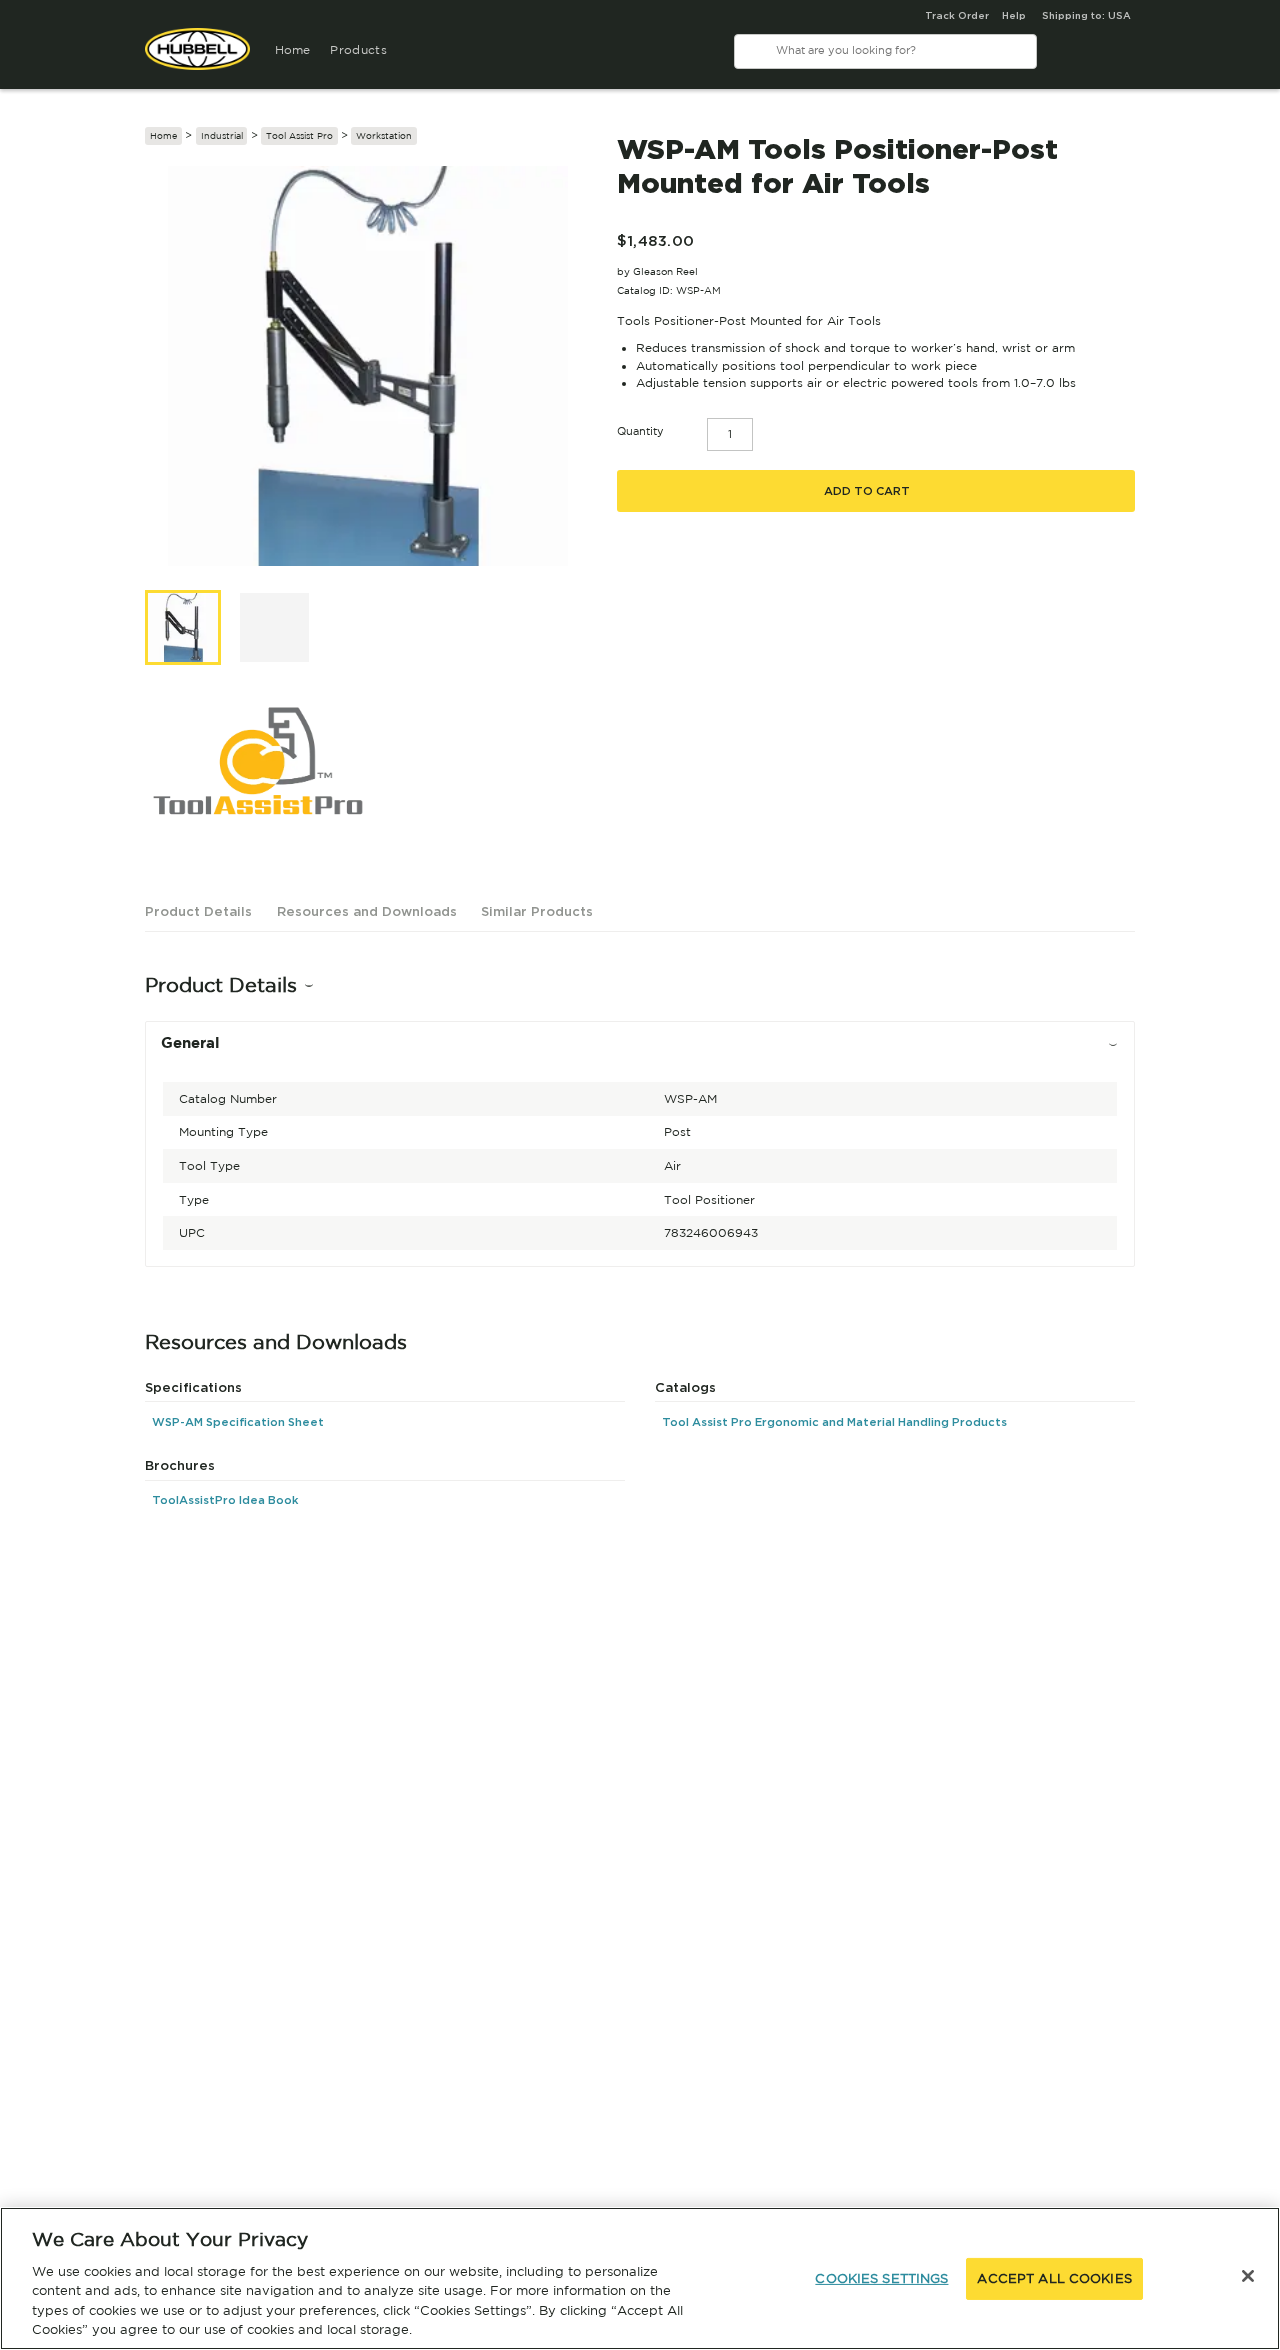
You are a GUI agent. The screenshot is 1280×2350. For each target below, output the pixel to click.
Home (293, 49)
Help (1014, 15)
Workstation (384, 135)
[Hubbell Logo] (197, 57)
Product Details (198, 911)
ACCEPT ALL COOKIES (1054, 2278)
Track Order (957, 15)
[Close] (1248, 2276)
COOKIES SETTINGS (881, 2278)
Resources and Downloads (367, 911)
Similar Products (537, 911)
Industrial (222, 135)
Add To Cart (867, 491)
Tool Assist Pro (299, 135)
